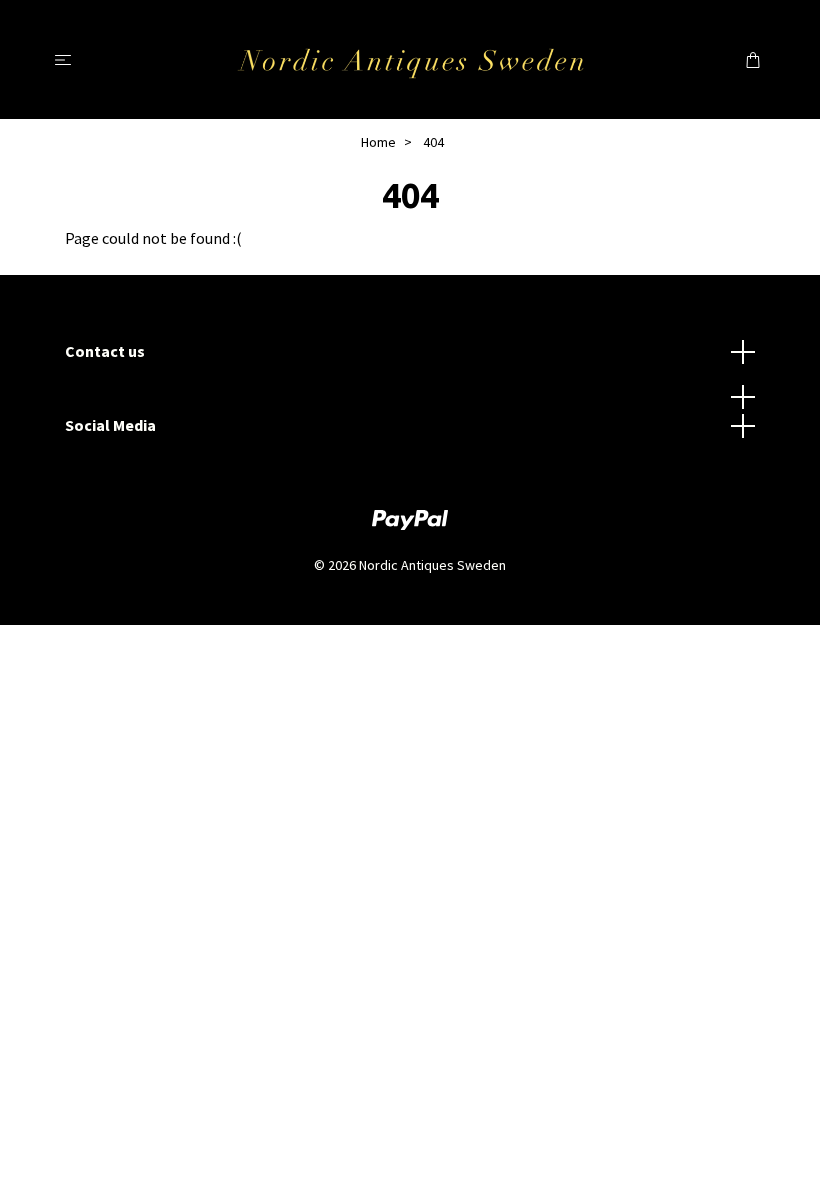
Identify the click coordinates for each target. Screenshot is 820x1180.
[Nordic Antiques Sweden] (410, 59)
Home (378, 142)
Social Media (110, 425)
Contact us (105, 351)
